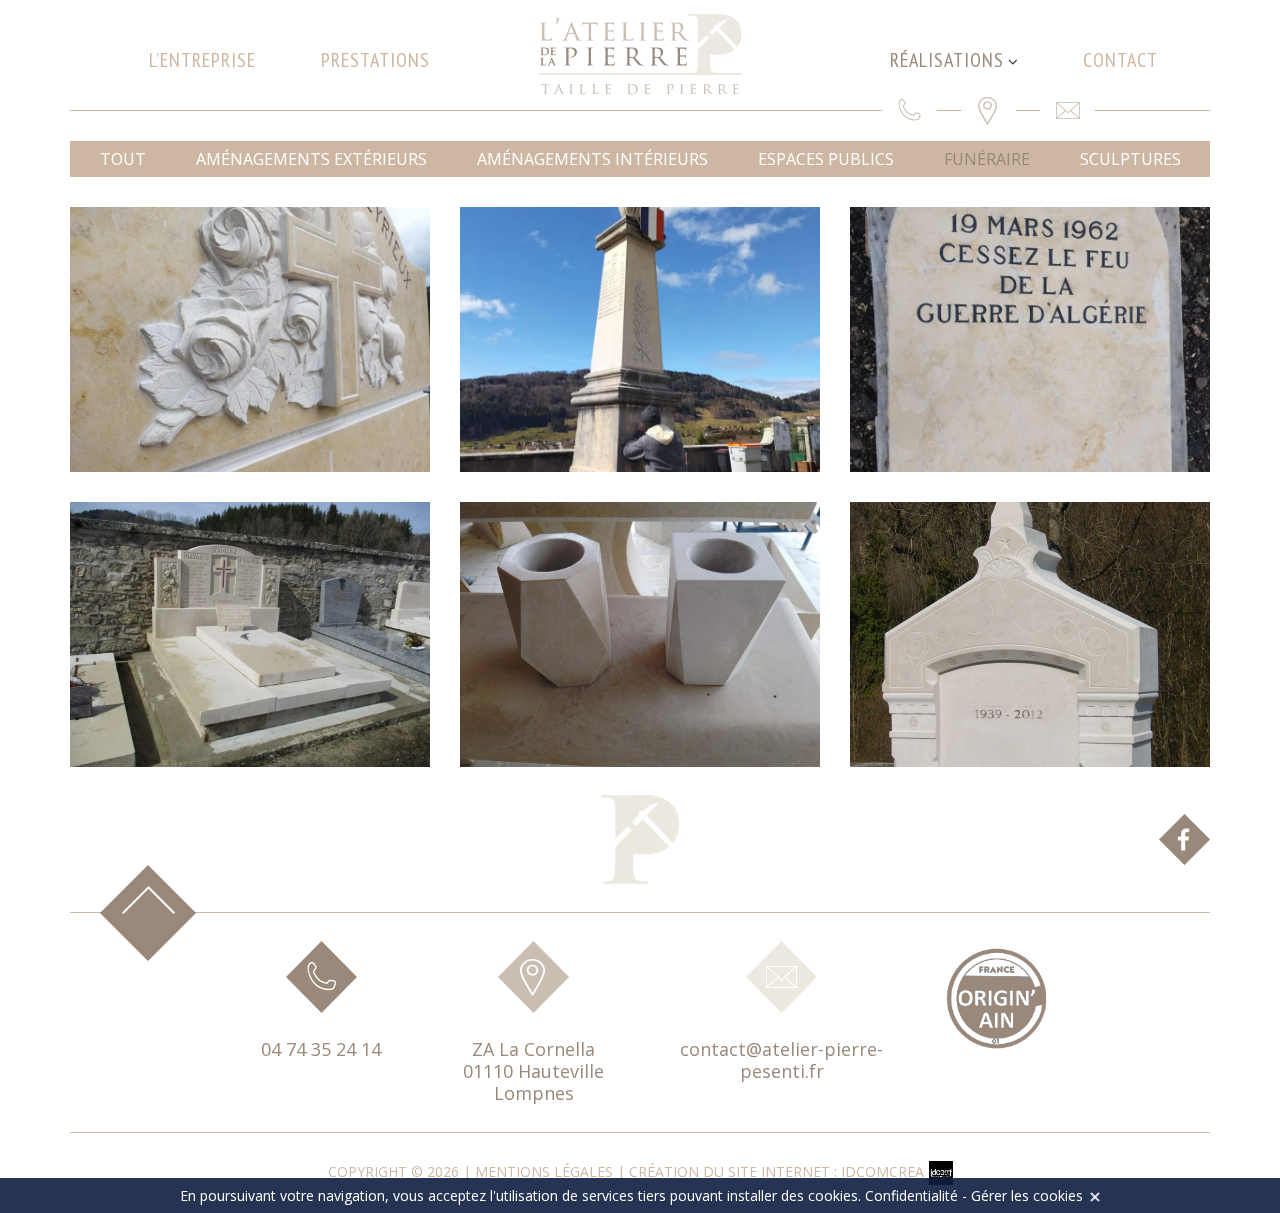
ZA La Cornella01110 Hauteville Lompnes (533, 1071)
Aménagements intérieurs (592, 159)
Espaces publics (826, 159)
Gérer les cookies (1027, 1195)
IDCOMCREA (882, 1171)
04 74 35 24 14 (321, 1049)
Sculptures (1130, 159)
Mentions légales (544, 1171)
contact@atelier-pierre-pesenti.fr (781, 1060)
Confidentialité (911, 1195)
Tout (123, 159)
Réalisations (947, 60)
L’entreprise (202, 60)
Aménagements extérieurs (311, 159)
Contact (1120, 60)
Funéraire (987, 159)
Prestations (375, 60)
